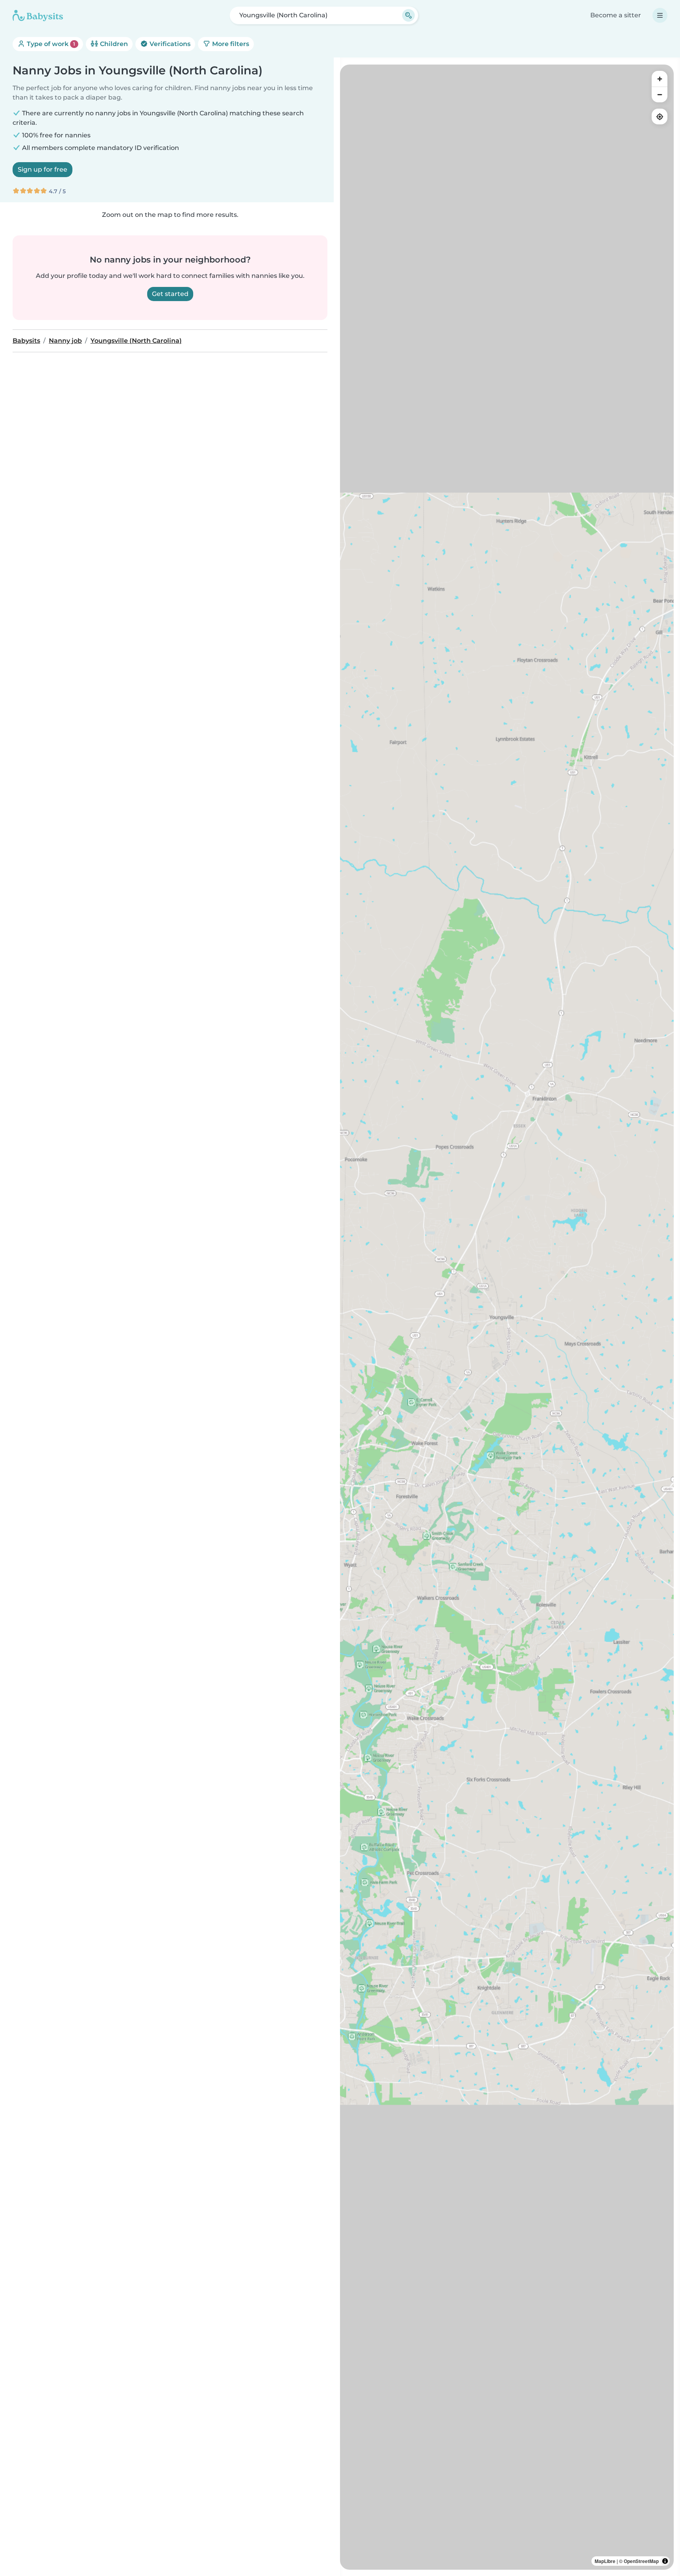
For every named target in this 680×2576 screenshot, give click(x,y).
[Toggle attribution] (665, 2561)
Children (113, 44)
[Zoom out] (660, 94)
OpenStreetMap (641, 2561)
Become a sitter (616, 15)
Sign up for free (42, 169)
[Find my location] (660, 117)
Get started (170, 294)
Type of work (50, 44)
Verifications (169, 44)
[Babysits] (38, 15)
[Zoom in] (660, 79)
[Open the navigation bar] (660, 15)
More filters (230, 44)
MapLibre (605, 2561)
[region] (507, 1317)
